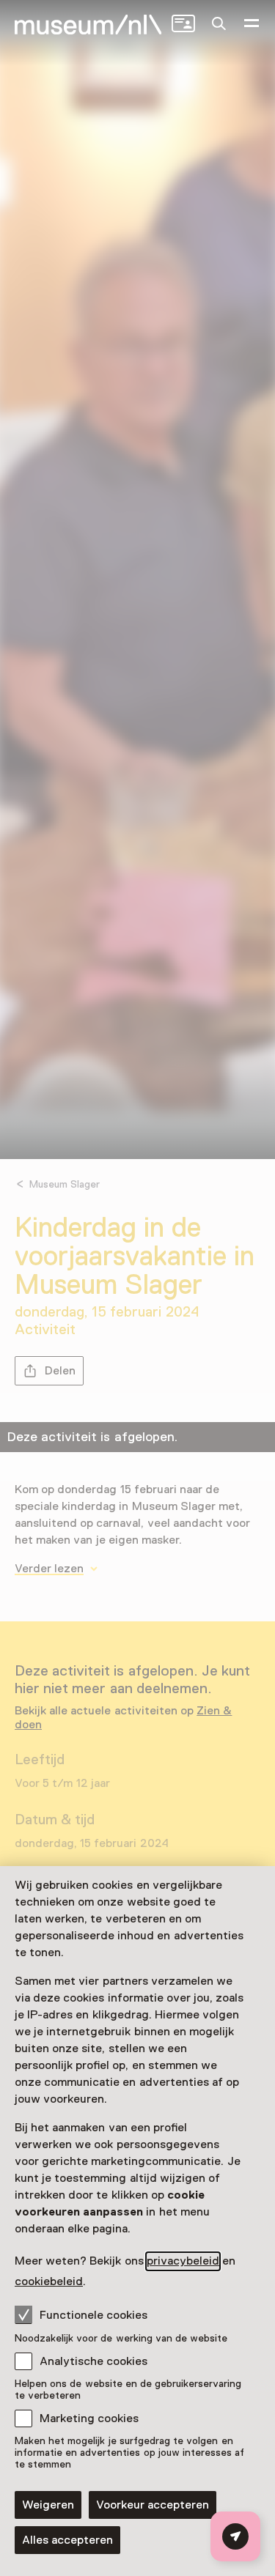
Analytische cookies (93, 2361)
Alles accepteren (67, 2540)
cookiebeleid (49, 2281)
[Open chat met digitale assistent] (235, 2536)
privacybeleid (183, 2261)
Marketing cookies (89, 2418)
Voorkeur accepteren (153, 2505)
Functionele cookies (93, 2315)
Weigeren (48, 2505)
